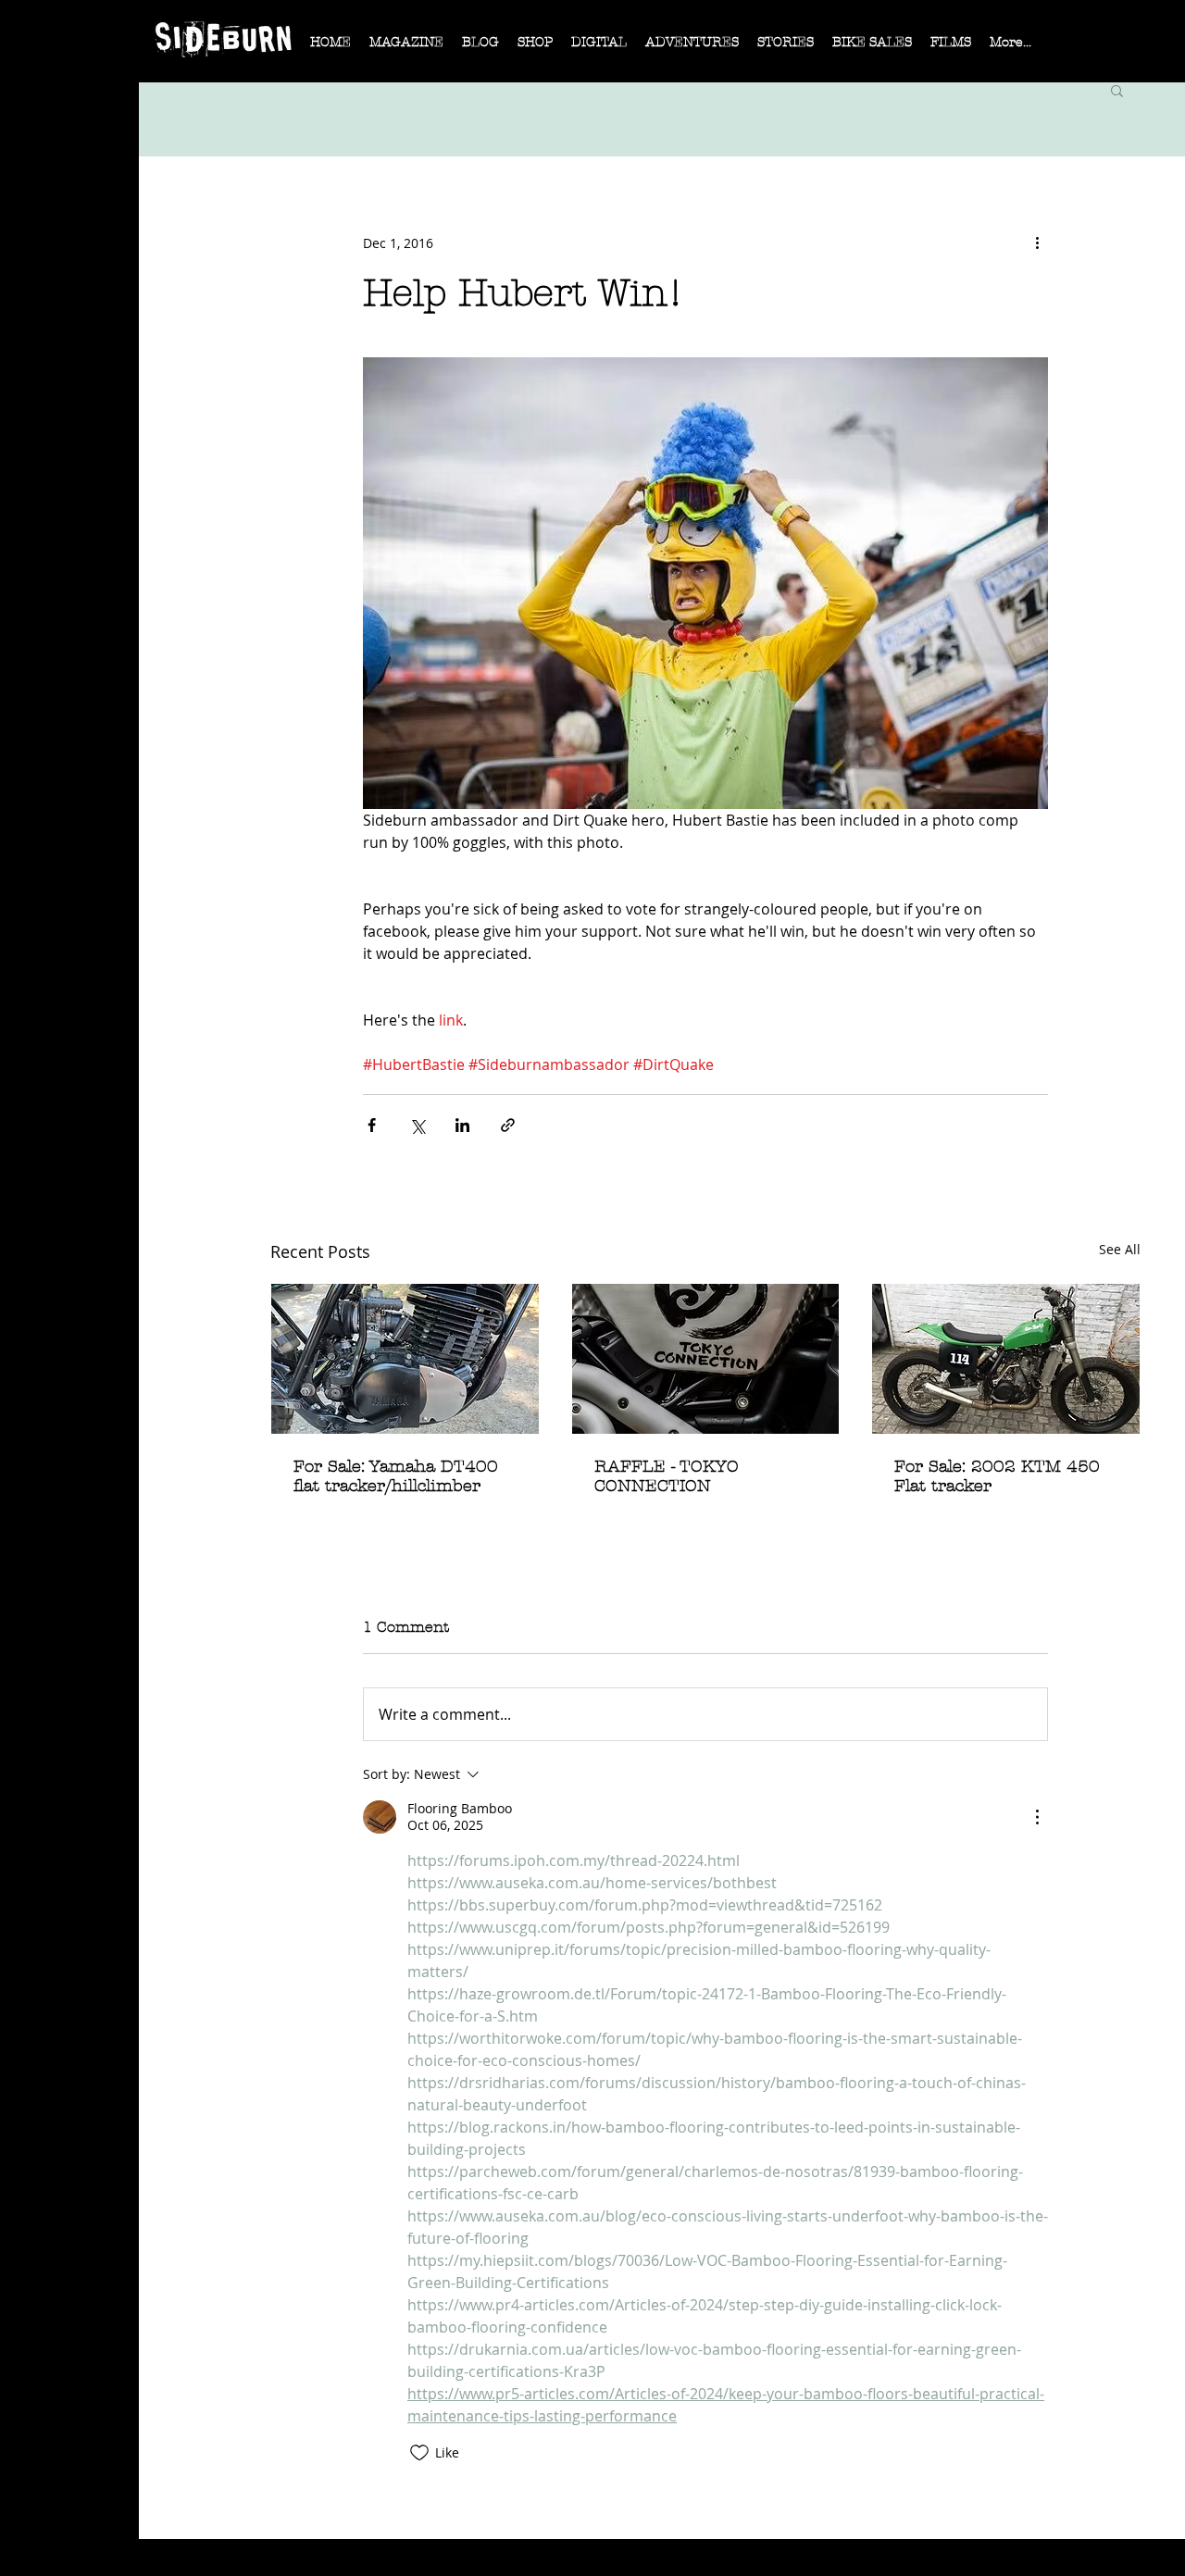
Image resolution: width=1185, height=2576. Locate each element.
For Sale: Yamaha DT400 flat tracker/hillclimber (396, 1476)
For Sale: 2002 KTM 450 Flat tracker (997, 1476)
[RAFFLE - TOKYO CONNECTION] (706, 1359)
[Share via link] (508, 1125)
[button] (406, 48)
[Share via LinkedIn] (462, 1125)
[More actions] (1037, 243)
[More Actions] (1037, 1817)
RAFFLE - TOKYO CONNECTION (667, 1476)
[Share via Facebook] (372, 1125)
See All (1120, 1249)
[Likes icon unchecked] (419, 2453)
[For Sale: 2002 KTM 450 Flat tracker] (1006, 1359)
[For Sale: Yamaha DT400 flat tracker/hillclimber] (405, 1359)
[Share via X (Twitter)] (417, 1125)
